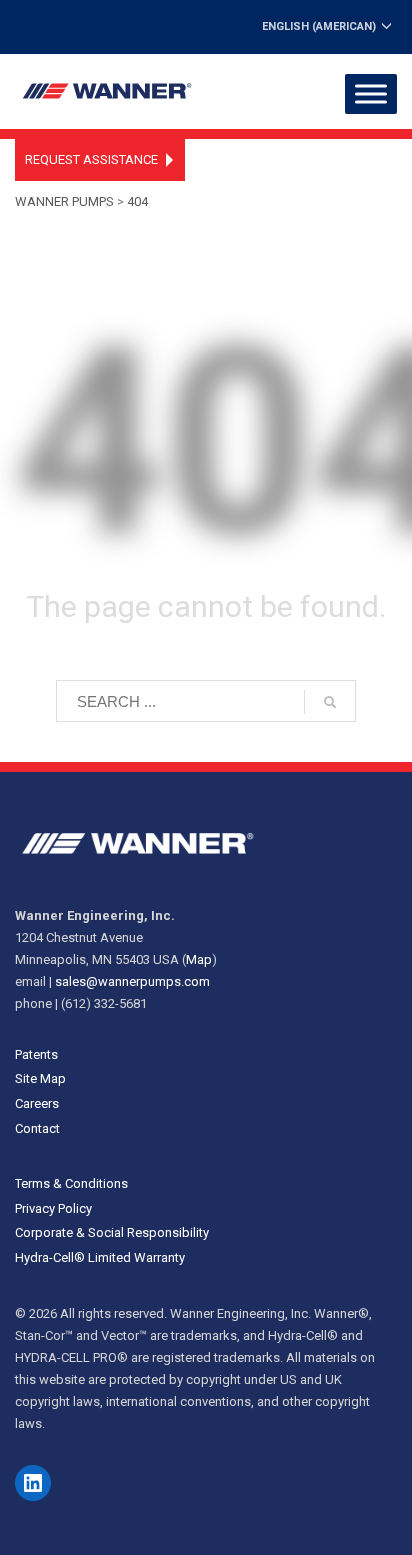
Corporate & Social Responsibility (112, 1232)
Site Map (40, 1078)
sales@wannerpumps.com (132, 981)
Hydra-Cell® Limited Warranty (100, 1257)
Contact (37, 1128)
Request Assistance (91, 159)
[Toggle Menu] (371, 94)
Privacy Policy (53, 1208)
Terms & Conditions (71, 1183)
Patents (36, 1054)
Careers (37, 1103)
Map (199, 959)
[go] (330, 702)
